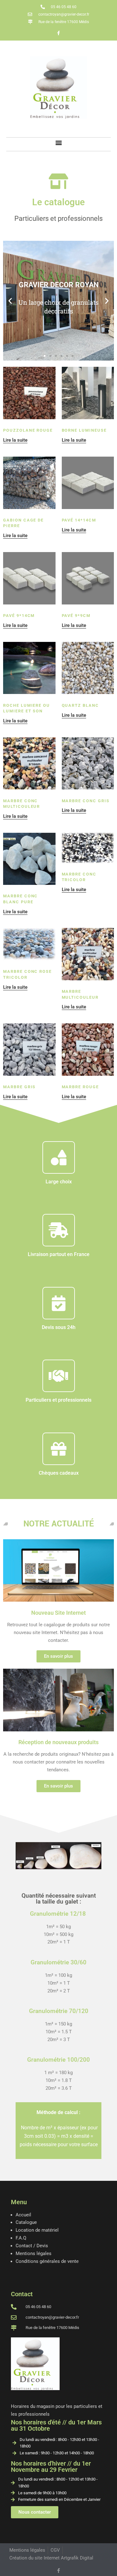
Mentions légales (34, 2253)
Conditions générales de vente (47, 2261)
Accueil (23, 2215)
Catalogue (26, 2222)
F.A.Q (21, 2238)
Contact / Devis (32, 2246)
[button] (58, 143)
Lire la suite (15, 440)
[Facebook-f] (59, 33)
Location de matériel (37, 2230)
